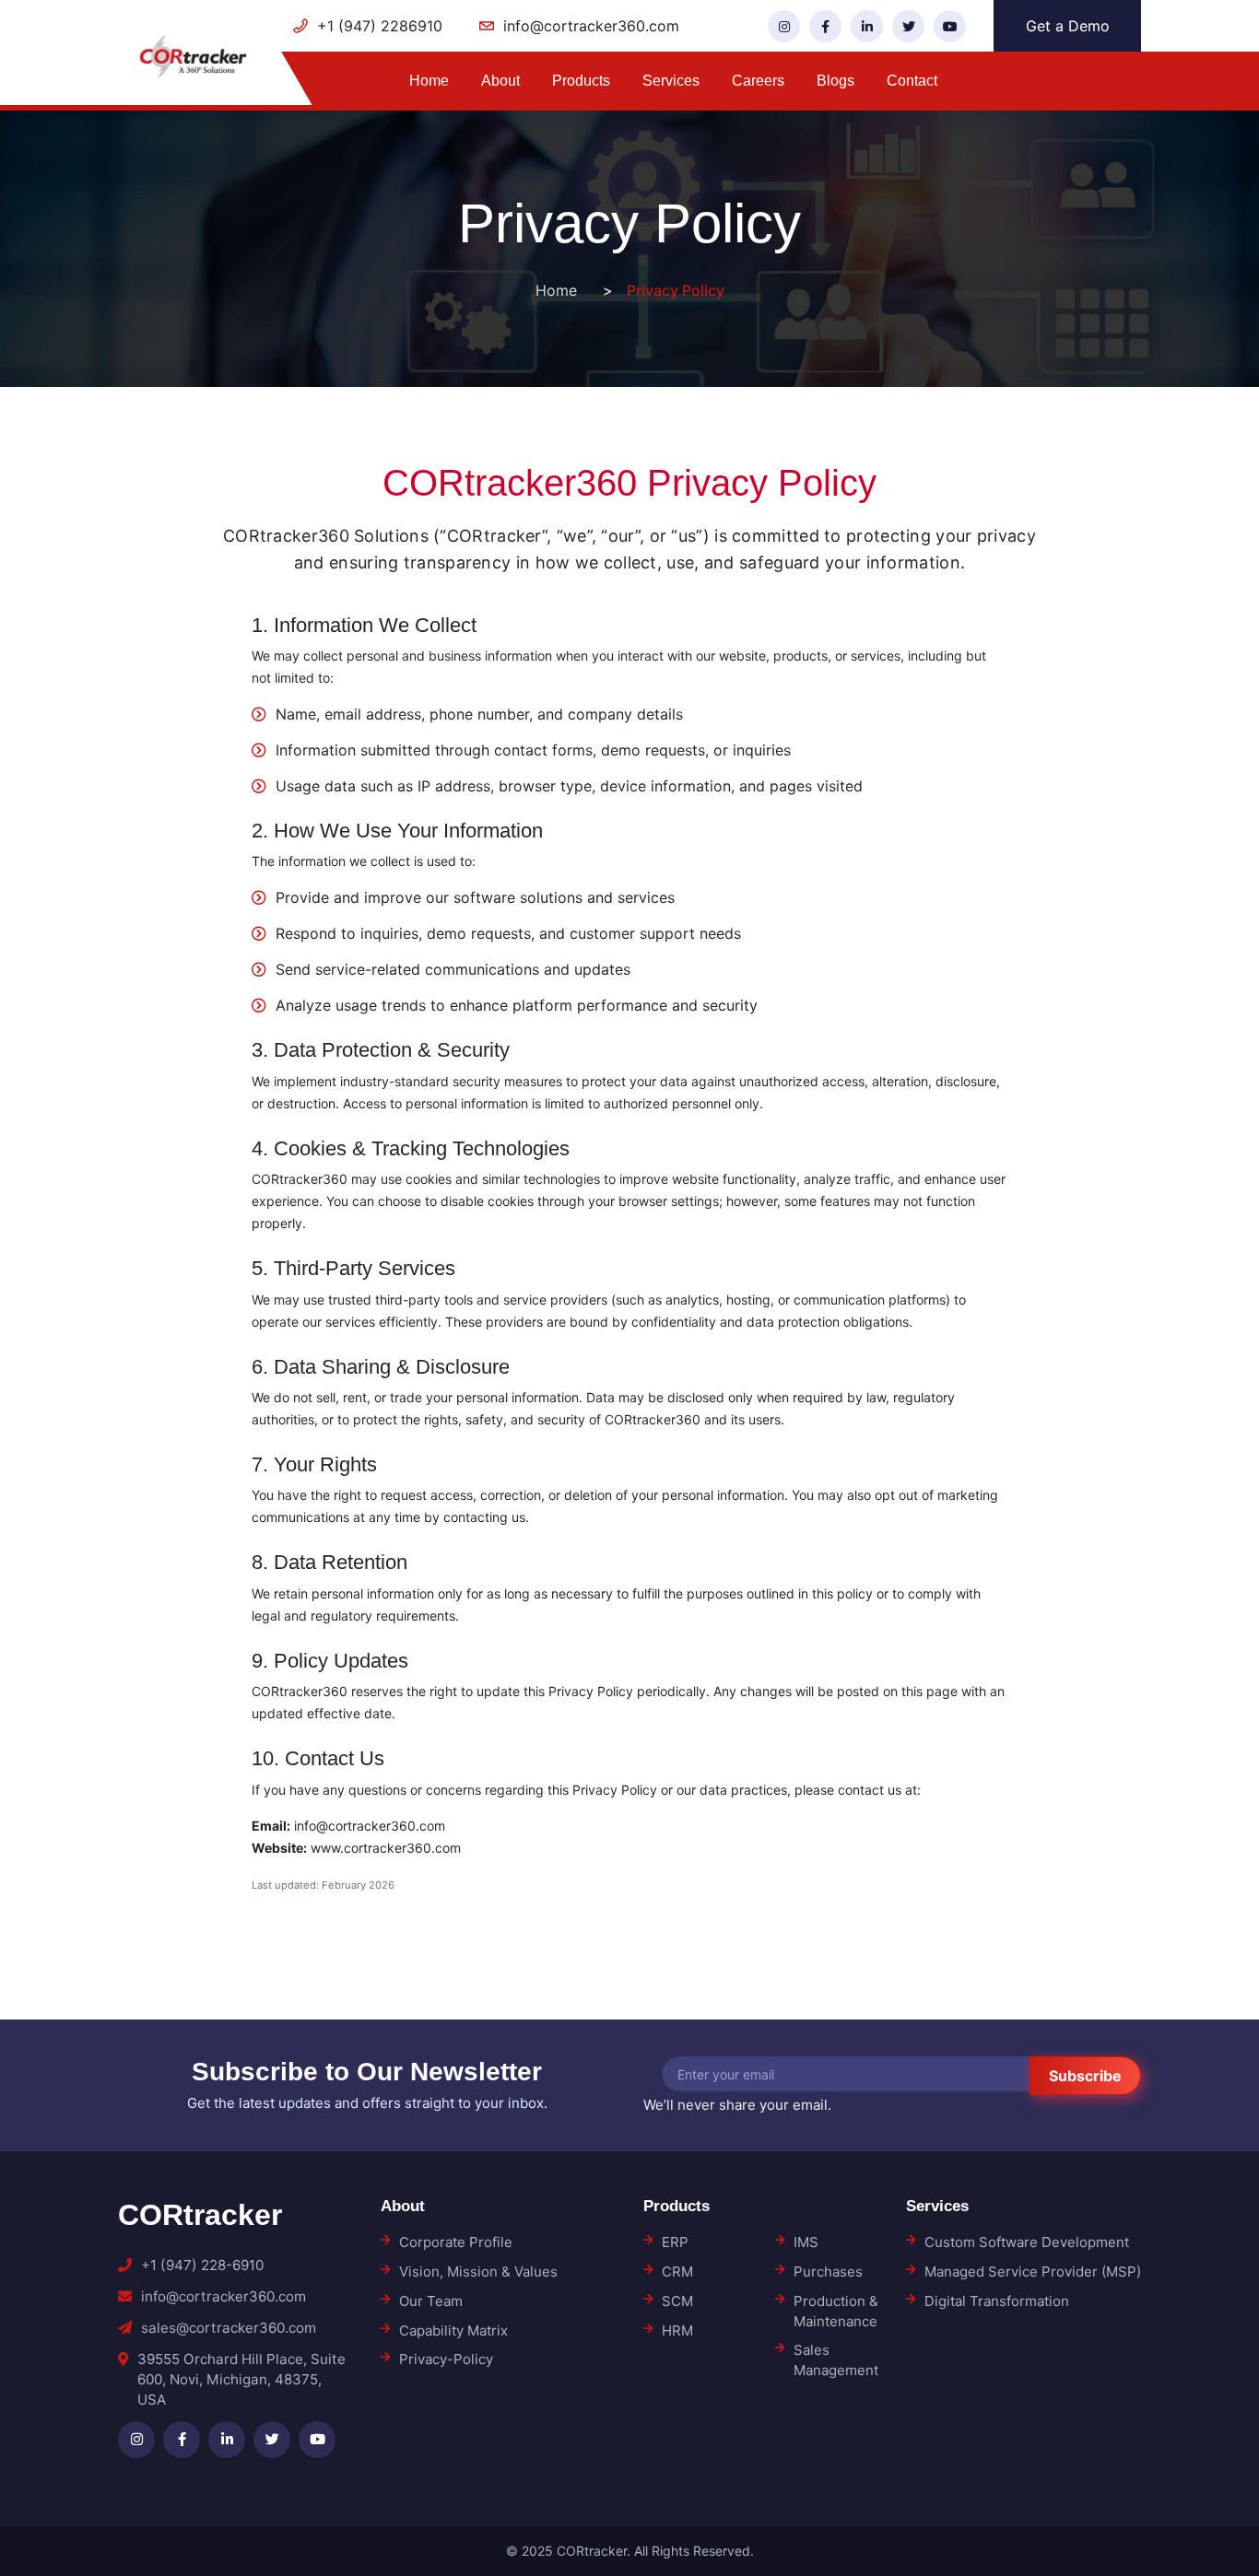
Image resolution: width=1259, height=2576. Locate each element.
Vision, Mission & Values (478, 2272)
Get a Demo (1068, 26)
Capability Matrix (453, 2330)
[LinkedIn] (867, 26)
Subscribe (1085, 2076)
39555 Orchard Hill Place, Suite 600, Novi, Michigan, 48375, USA (241, 2379)
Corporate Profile (456, 2242)
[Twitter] (908, 26)
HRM (677, 2330)
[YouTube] (950, 26)
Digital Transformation (997, 2301)
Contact (912, 81)
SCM (677, 2301)
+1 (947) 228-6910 (202, 2265)
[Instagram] (784, 26)
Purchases (828, 2272)
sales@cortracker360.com (229, 2328)
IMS (806, 2242)
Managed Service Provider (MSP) (1033, 2272)
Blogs (835, 81)
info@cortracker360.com (224, 2296)
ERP (675, 2242)
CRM (677, 2272)
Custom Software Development (1027, 2242)
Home (429, 81)
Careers (758, 81)
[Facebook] (825, 26)
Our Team (431, 2301)
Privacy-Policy (446, 2359)
